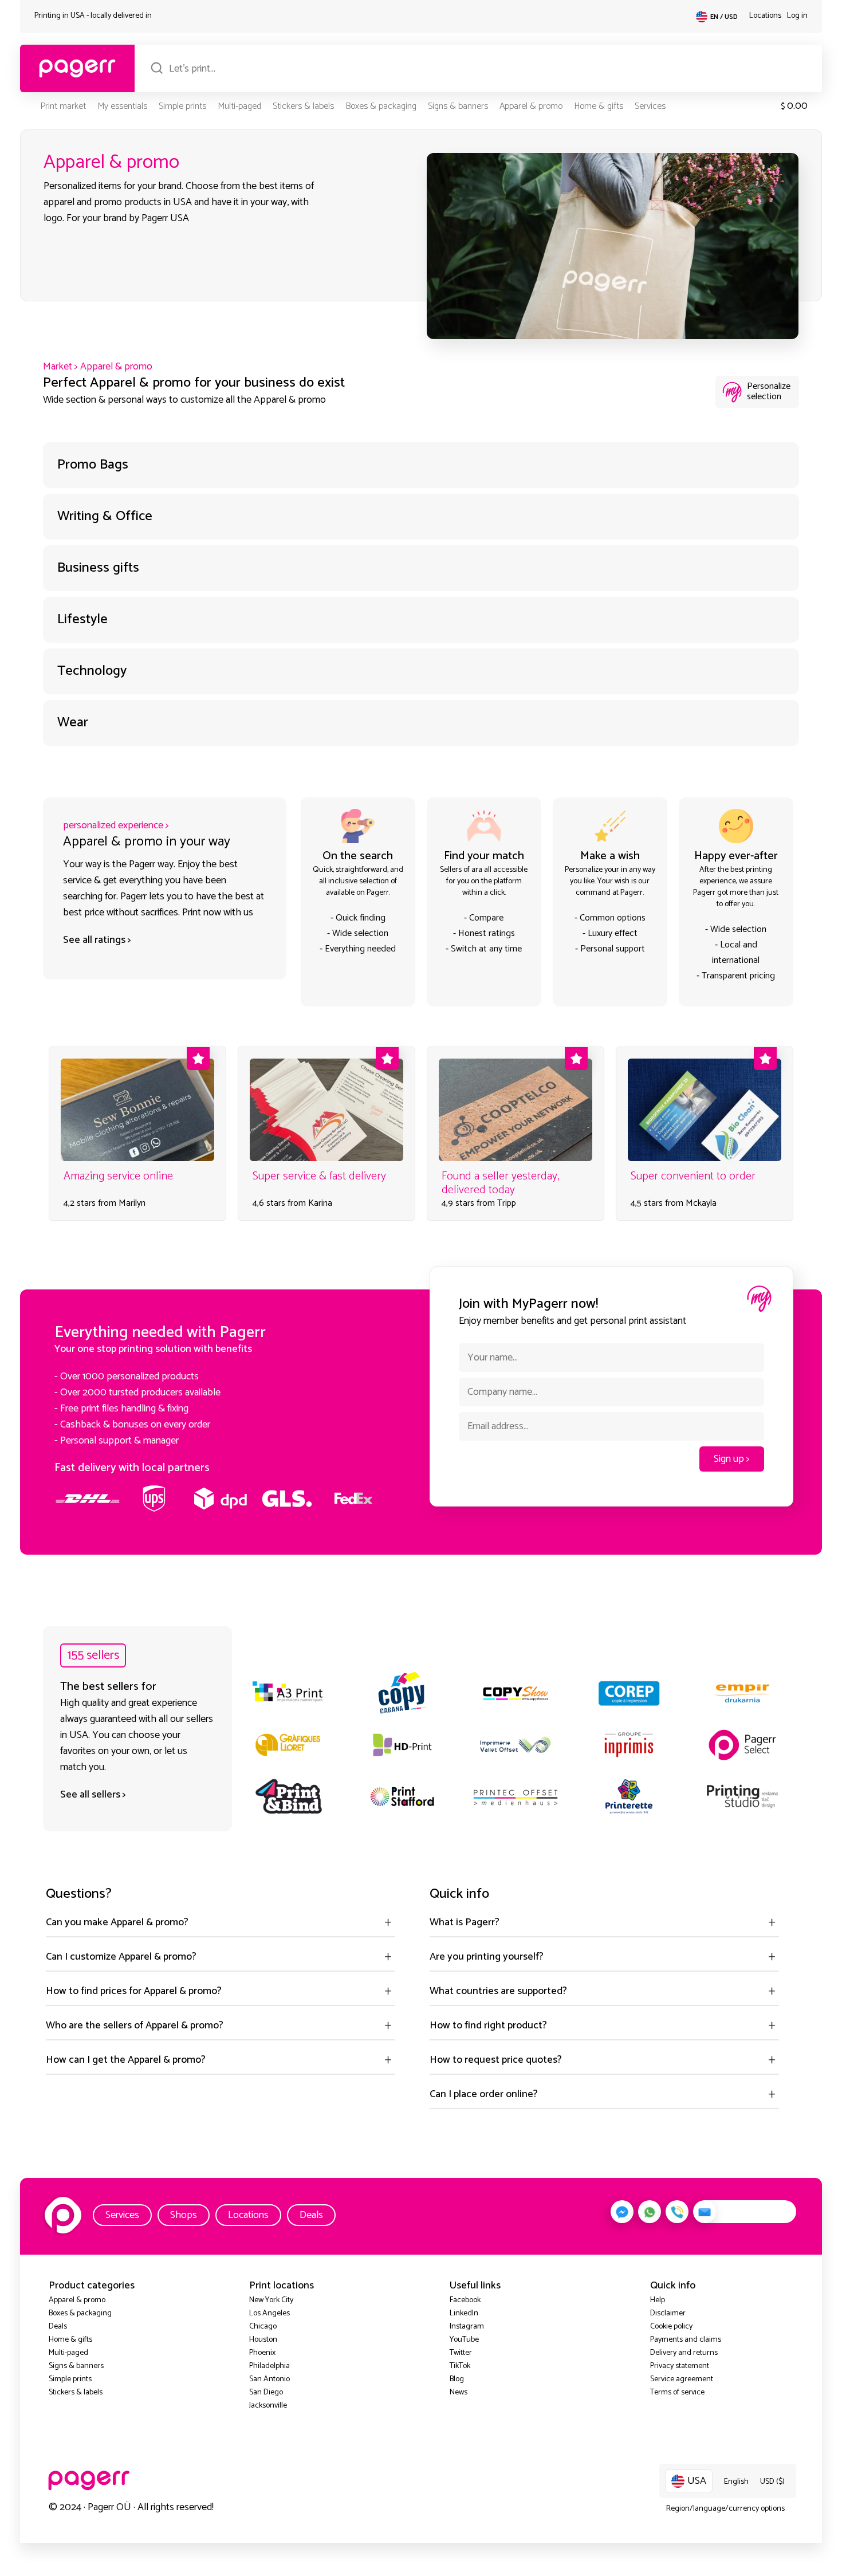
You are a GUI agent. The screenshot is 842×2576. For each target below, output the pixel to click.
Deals (311, 2215)
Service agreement (682, 2379)
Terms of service (677, 2392)
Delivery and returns (684, 2353)
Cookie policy (671, 2327)
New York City (271, 2300)
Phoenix (262, 2353)
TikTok (460, 2366)
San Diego (266, 2392)
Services (650, 106)
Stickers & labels (303, 106)
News (459, 2392)
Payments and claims (686, 2340)
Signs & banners (458, 106)
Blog (457, 2379)
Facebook (465, 2300)
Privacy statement (680, 2366)
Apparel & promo (531, 106)
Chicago (263, 2327)
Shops (184, 2215)
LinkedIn (464, 2313)
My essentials (122, 106)
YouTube (464, 2340)
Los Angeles (269, 2313)
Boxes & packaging (381, 106)
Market (58, 367)
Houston (263, 2340)
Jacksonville (268, 2406)
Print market (63, 106)
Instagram (467, 2327)
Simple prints (182, 106)
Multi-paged (239, 106)
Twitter (461, 2353)
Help (658, 2300)
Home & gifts (599, 106)
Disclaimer (668, 2313)
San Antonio (269, 2379)
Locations (765, 16)
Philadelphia (269, 2366)
